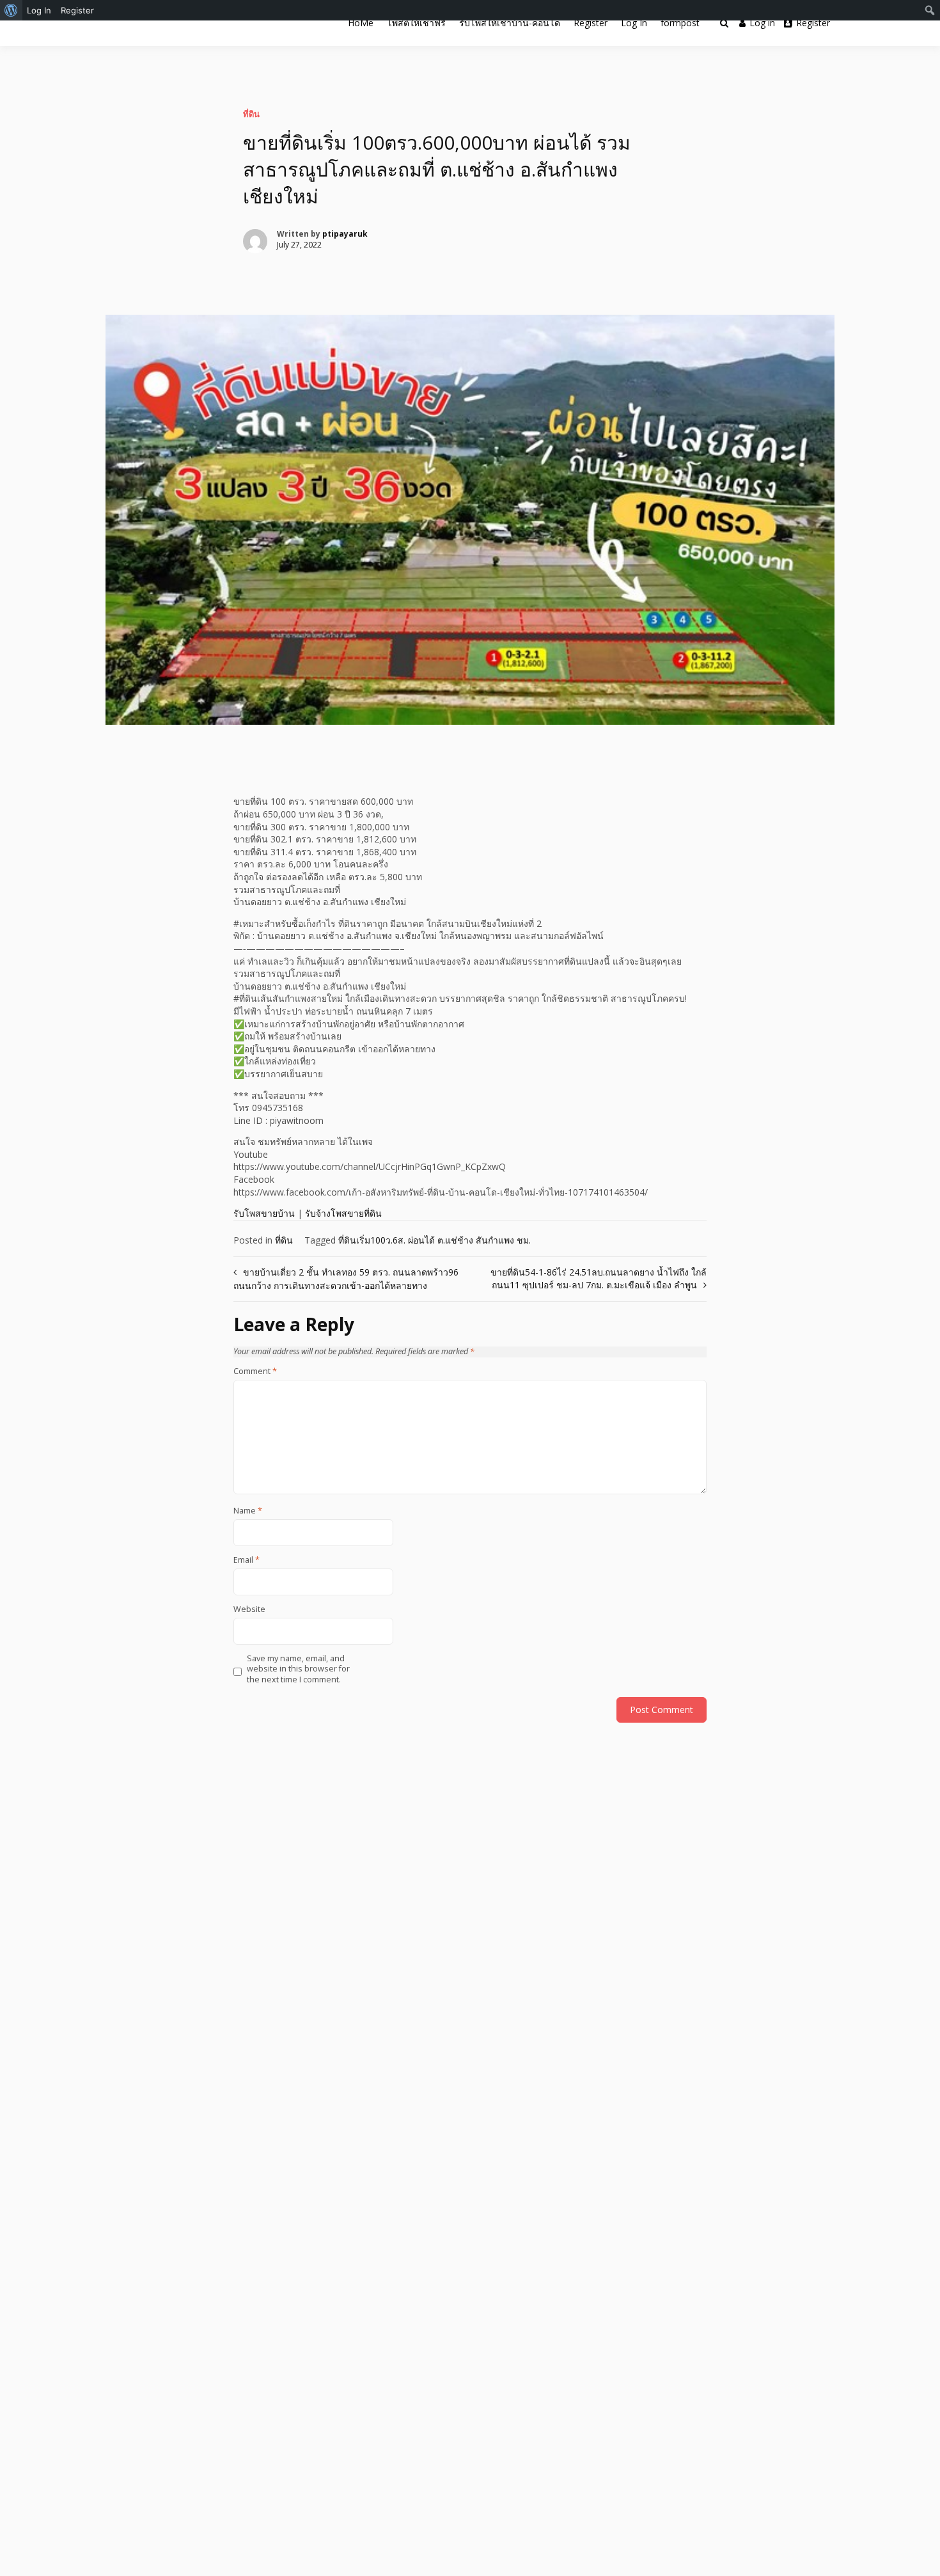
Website (249, 1609)
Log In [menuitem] (39, 10)
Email (247, 1560)
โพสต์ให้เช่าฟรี (416, 23)
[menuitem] (11, 10)
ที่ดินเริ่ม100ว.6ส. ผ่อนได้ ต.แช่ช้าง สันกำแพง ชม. (435, 1240)
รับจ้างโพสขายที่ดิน (343, 1213)
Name (248, 1511)
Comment (255, 1371)
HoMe (361, 23)
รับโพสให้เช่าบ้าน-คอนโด (510, 23)
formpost (680, 23)
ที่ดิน (251, 114)
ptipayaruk (345, 234)
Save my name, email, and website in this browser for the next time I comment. (298, 1669)
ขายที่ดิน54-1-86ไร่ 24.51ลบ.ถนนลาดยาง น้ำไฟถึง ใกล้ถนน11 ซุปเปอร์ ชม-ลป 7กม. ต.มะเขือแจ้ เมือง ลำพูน (599, 1278)
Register (591, 23)
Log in (762, 23)
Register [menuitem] (77, 10)
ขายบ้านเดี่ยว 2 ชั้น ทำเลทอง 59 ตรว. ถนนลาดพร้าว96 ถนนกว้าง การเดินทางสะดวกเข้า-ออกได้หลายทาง (346, 1279)
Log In (634, 23)
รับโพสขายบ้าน (264, 1213)
